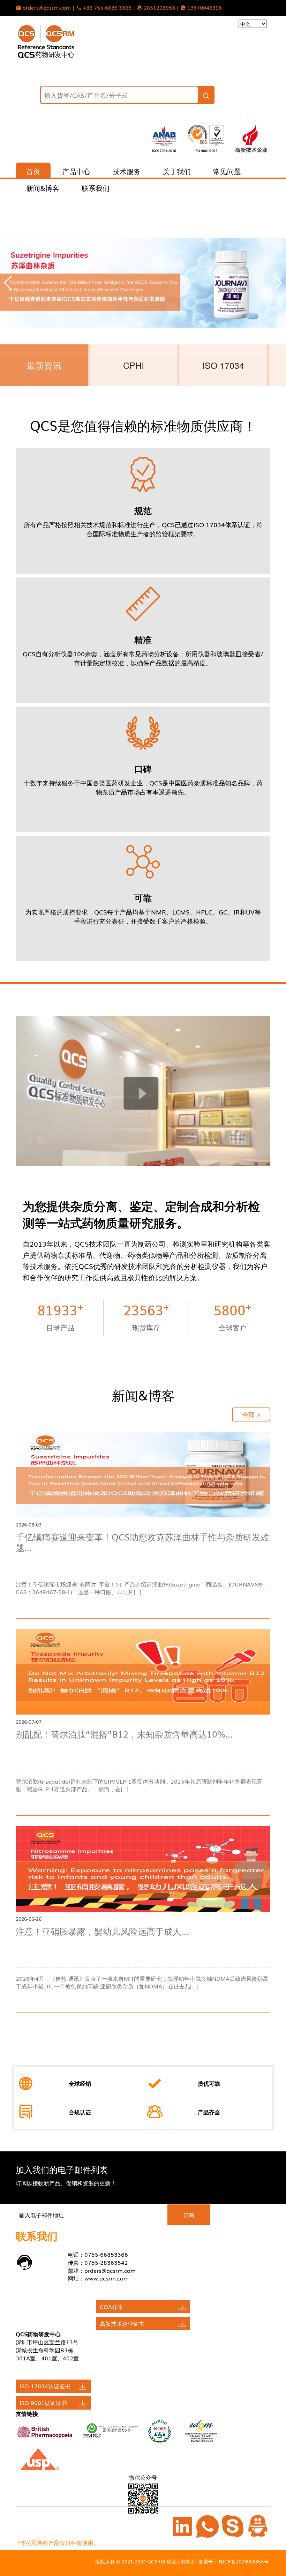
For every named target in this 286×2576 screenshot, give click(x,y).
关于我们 (177, 171)
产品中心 (76, 171)
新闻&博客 (43, 188)
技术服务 (127, 171)
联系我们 (96, 188)
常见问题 (227, 171)
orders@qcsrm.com (110, 2270)
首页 (33, 171)
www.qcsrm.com (107, 2278)
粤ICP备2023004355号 (243, 2561)
